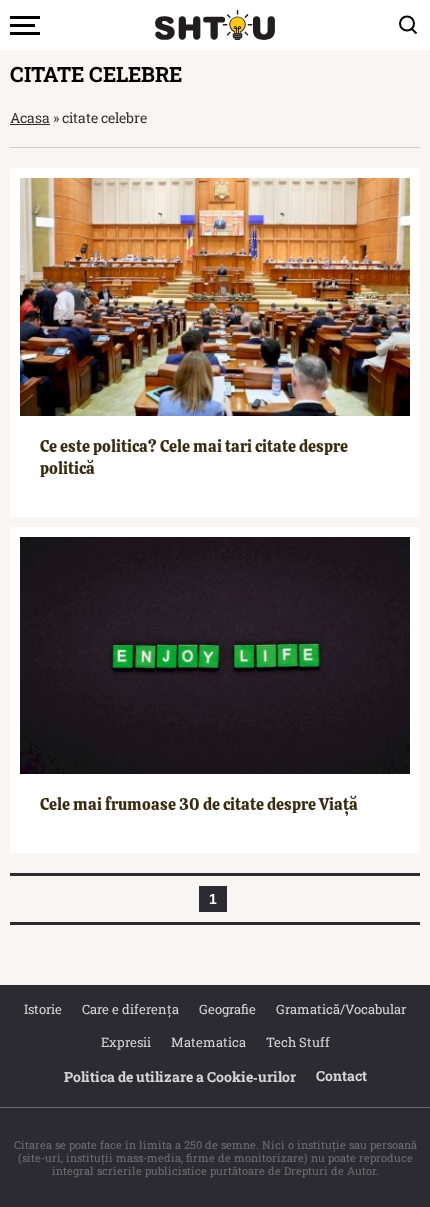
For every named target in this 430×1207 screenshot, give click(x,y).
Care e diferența (130, 1009)
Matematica (208, 1042)
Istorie (43, 1009)
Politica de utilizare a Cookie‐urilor (180, 1076)
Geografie (227, 1009)
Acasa (30, 117)
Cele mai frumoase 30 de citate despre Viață (199, 804)
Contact (341, 1075)
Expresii (126, 1042)
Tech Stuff (298, 1042)
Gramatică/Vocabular (341, 1009)
